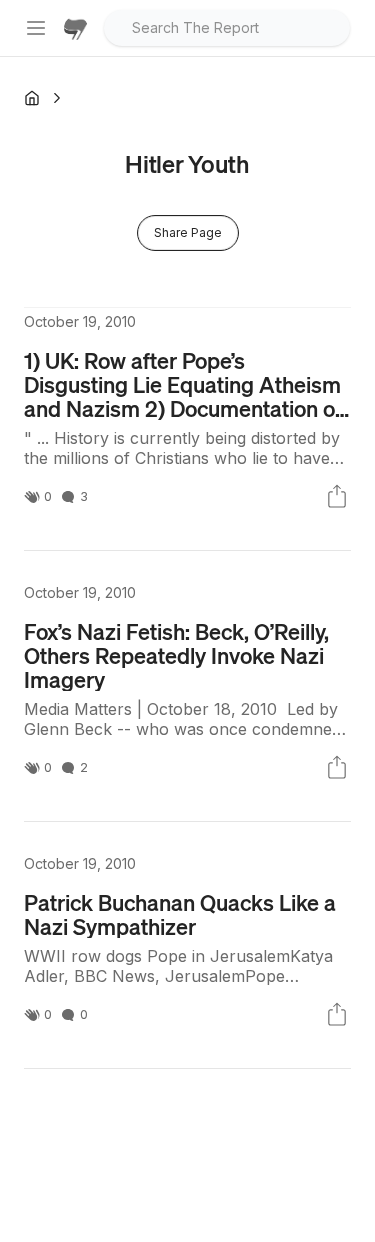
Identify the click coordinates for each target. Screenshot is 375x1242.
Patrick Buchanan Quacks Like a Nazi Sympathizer (180, 914)
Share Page (188, 232)
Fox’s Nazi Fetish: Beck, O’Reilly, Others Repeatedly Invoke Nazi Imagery (176, 655)
